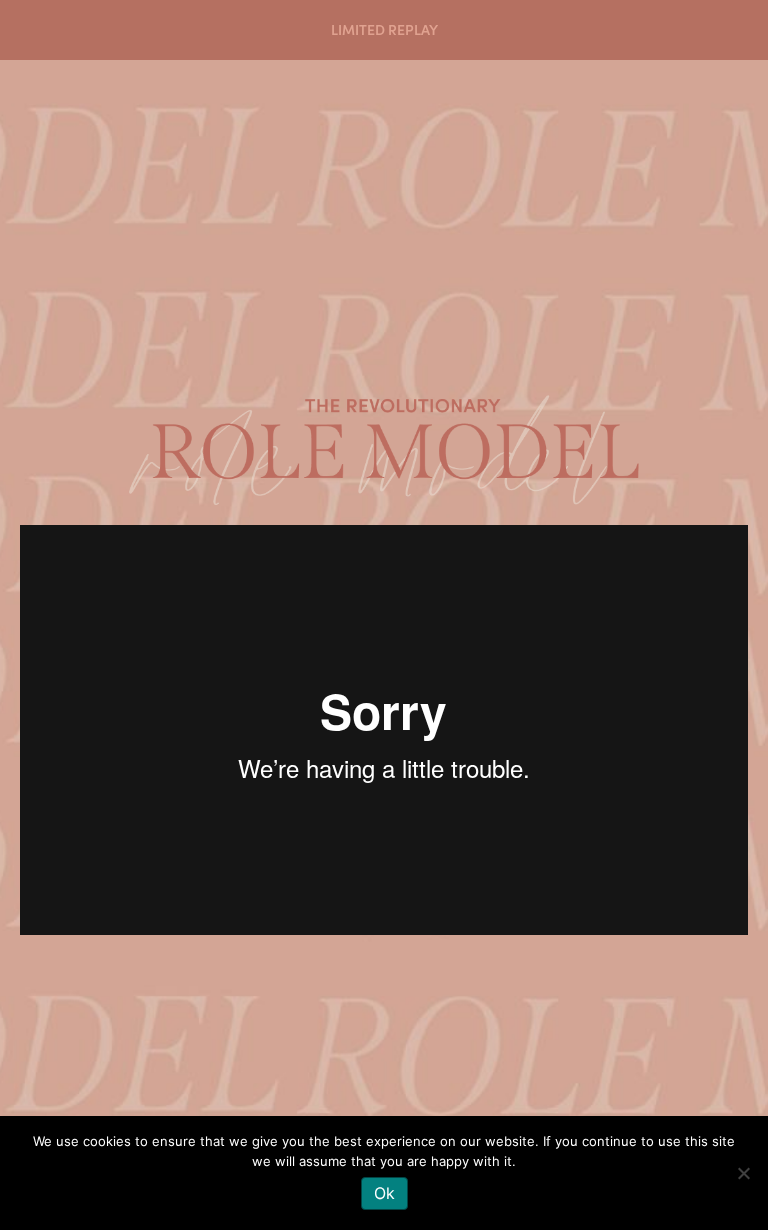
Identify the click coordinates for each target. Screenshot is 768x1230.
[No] (743, 1173)
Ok (384, 1193)
